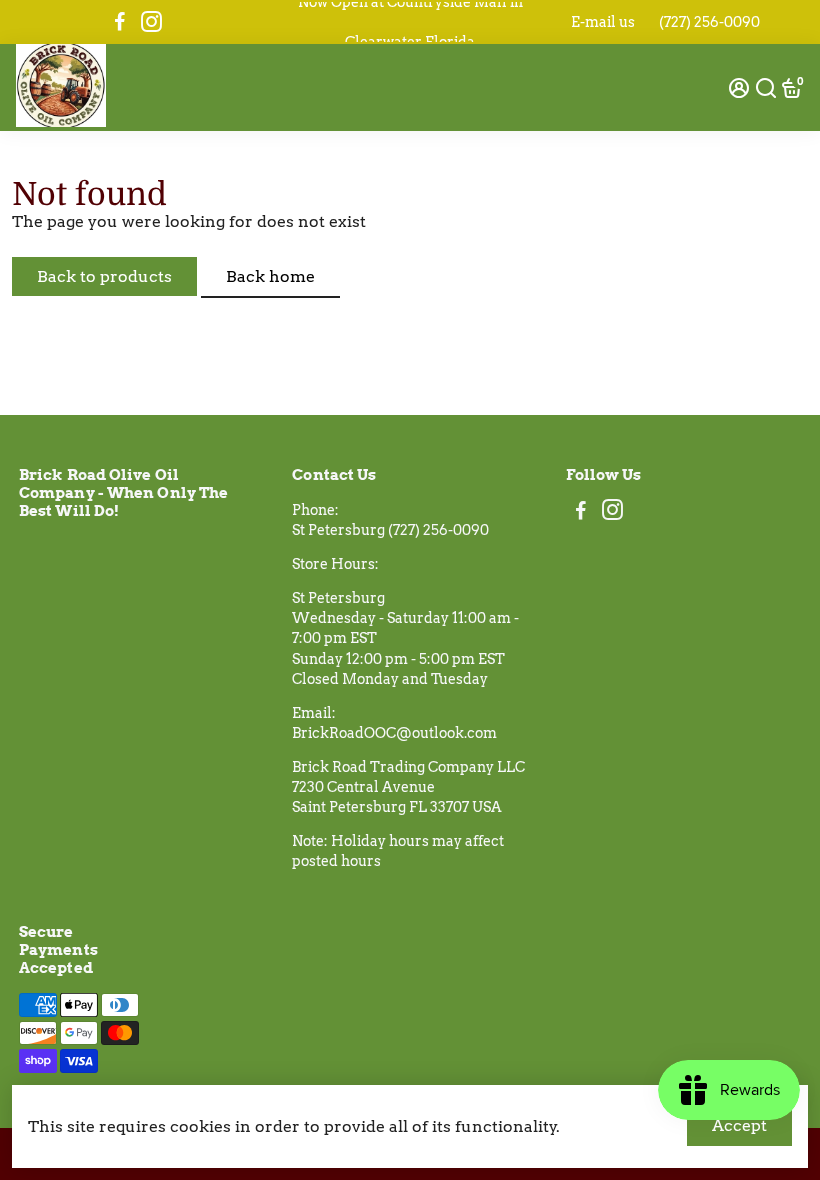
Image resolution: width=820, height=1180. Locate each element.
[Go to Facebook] (120, 22)
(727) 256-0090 (709, 22)
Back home (270, 276)
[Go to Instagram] (151, 22)
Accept (739, 1125)
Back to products (104, 276)
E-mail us (603, 22)
